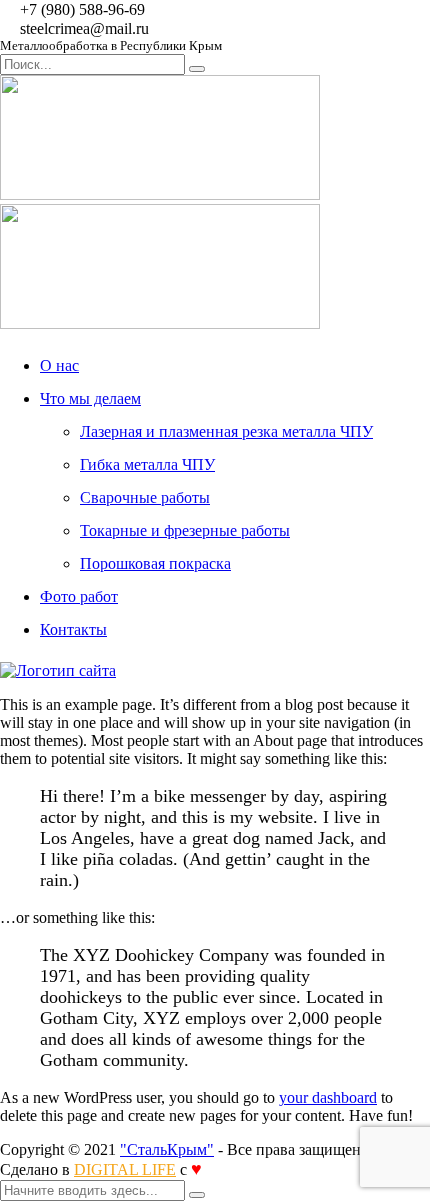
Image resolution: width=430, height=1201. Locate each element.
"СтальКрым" (167, 1149)
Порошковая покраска (155, 563)
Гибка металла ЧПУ (147, 464)
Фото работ (79, 596)
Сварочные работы (145, 497)
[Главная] (58, 670)
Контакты (73, 629)
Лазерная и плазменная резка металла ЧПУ (226, 431)
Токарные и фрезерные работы (185, 530)
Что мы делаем (90, 398)
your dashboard (328, 1097)
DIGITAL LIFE (125, 1169)
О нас (59, 365)
